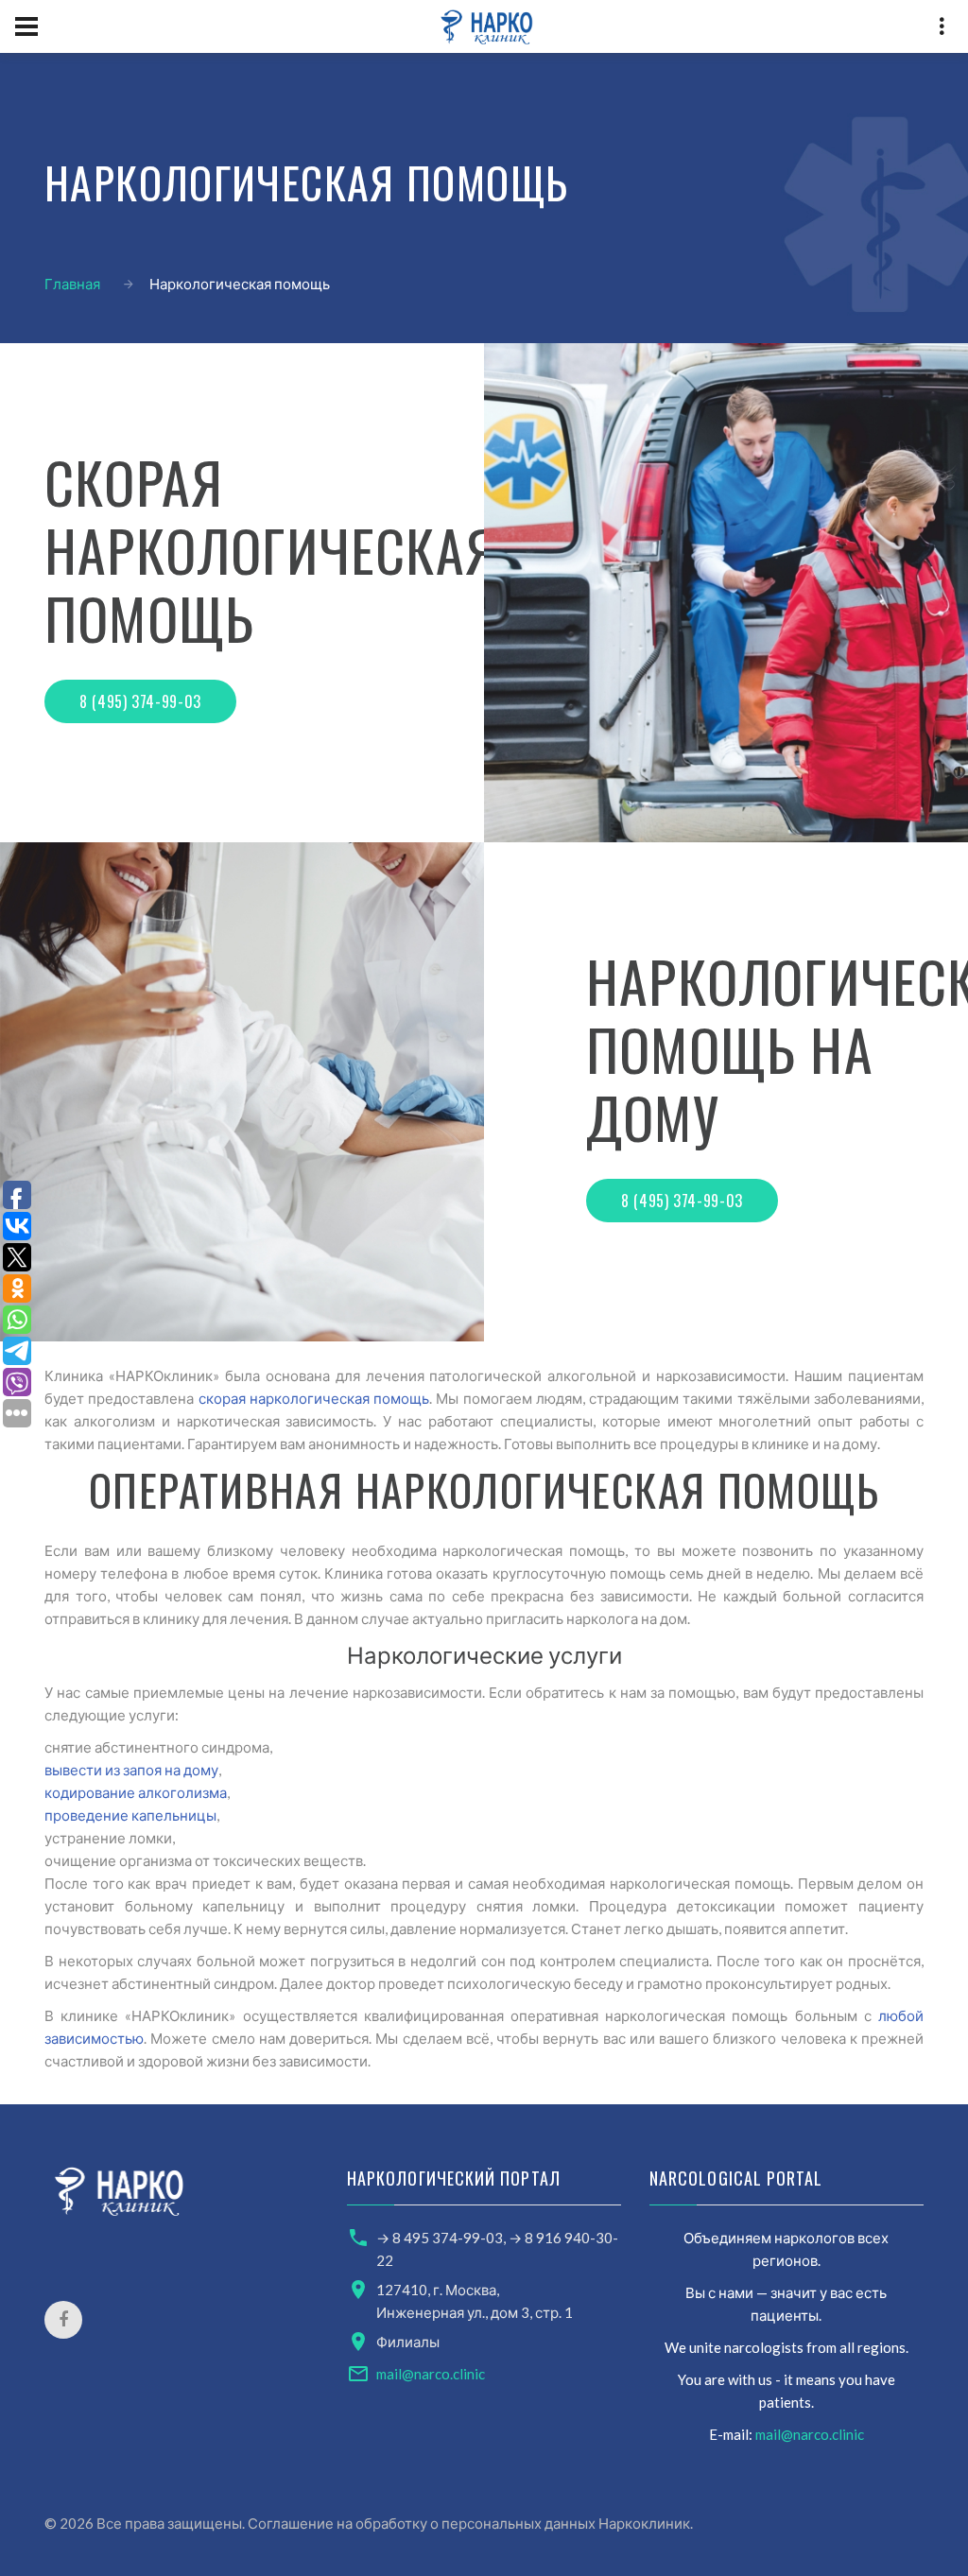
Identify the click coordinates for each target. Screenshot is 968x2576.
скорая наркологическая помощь (314, 1398)
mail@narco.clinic (431, 2374)
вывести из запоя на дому (131, 1770)
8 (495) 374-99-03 (140, 701)
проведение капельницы (130, 1815)
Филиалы (408, 2342)
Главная (72, 284)
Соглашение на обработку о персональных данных (422, 2523)
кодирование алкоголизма (136, 1792)
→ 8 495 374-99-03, (442, 2238)
